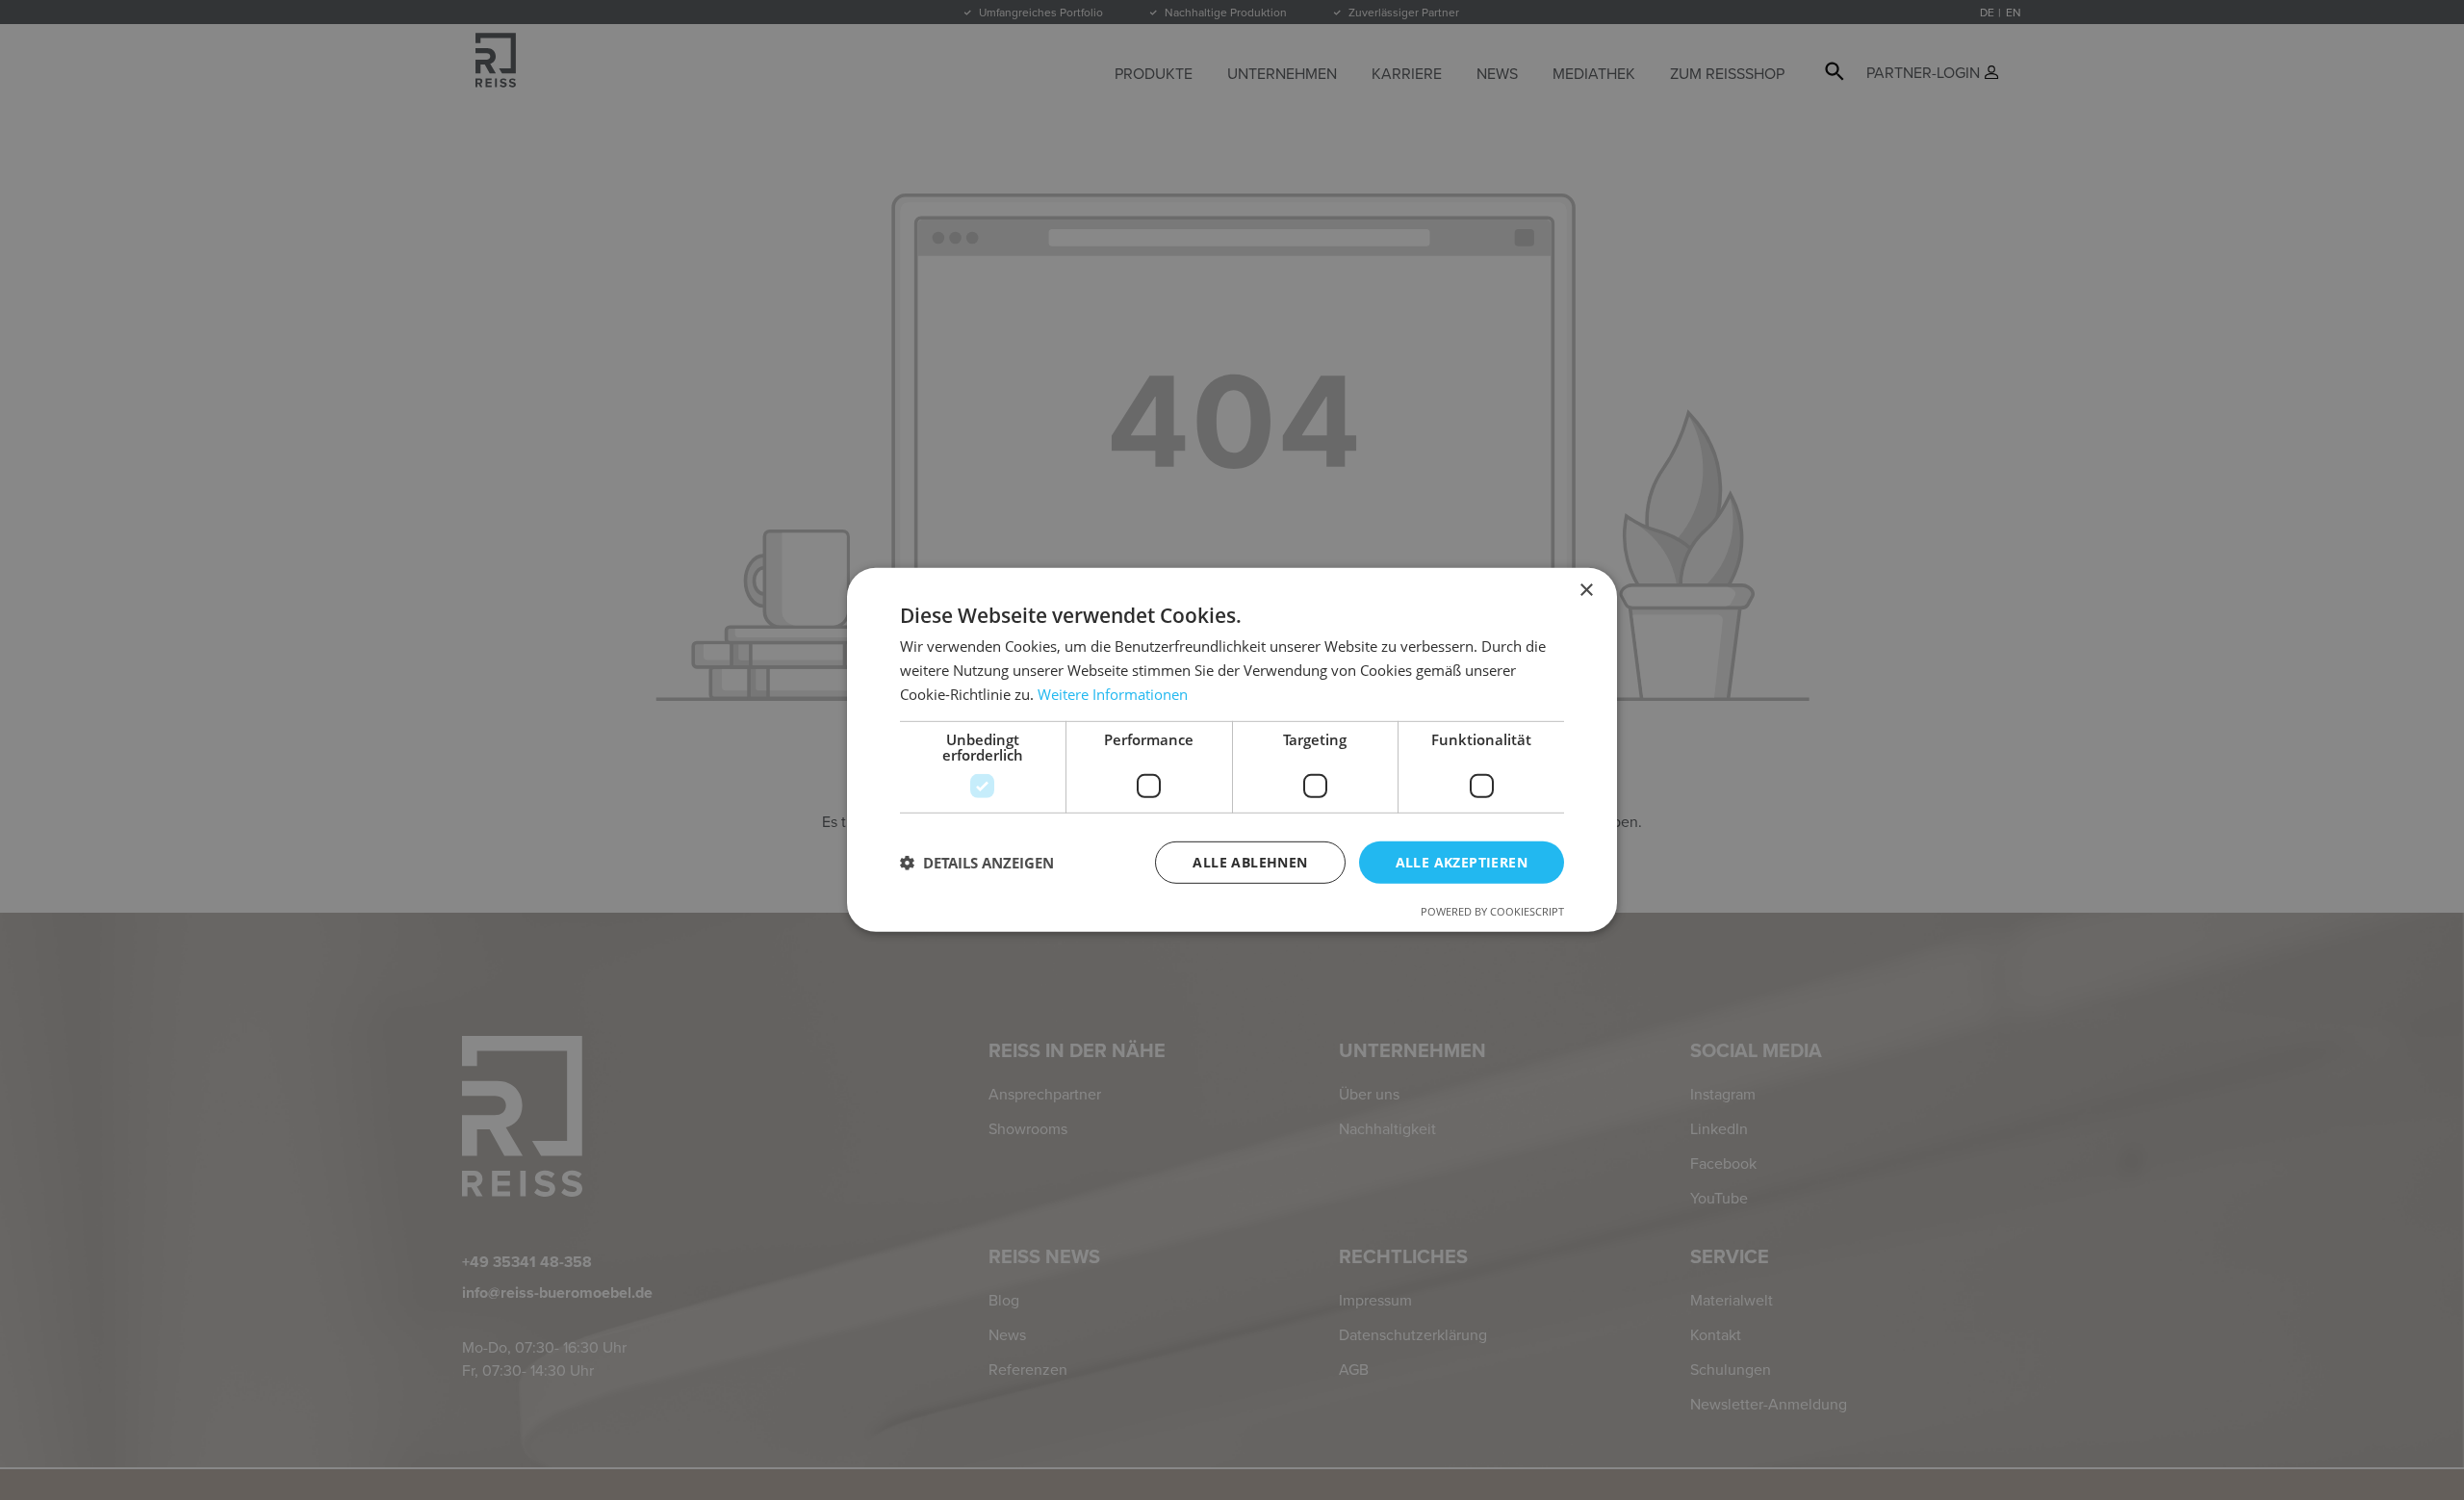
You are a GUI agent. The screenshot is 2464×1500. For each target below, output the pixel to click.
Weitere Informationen (1113, 694)
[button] (977, 863)
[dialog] (1232, 750)
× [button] (1586, 591)
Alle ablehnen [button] (1250, 861)
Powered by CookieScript (1492, 911)
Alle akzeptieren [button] (1462, 861)
